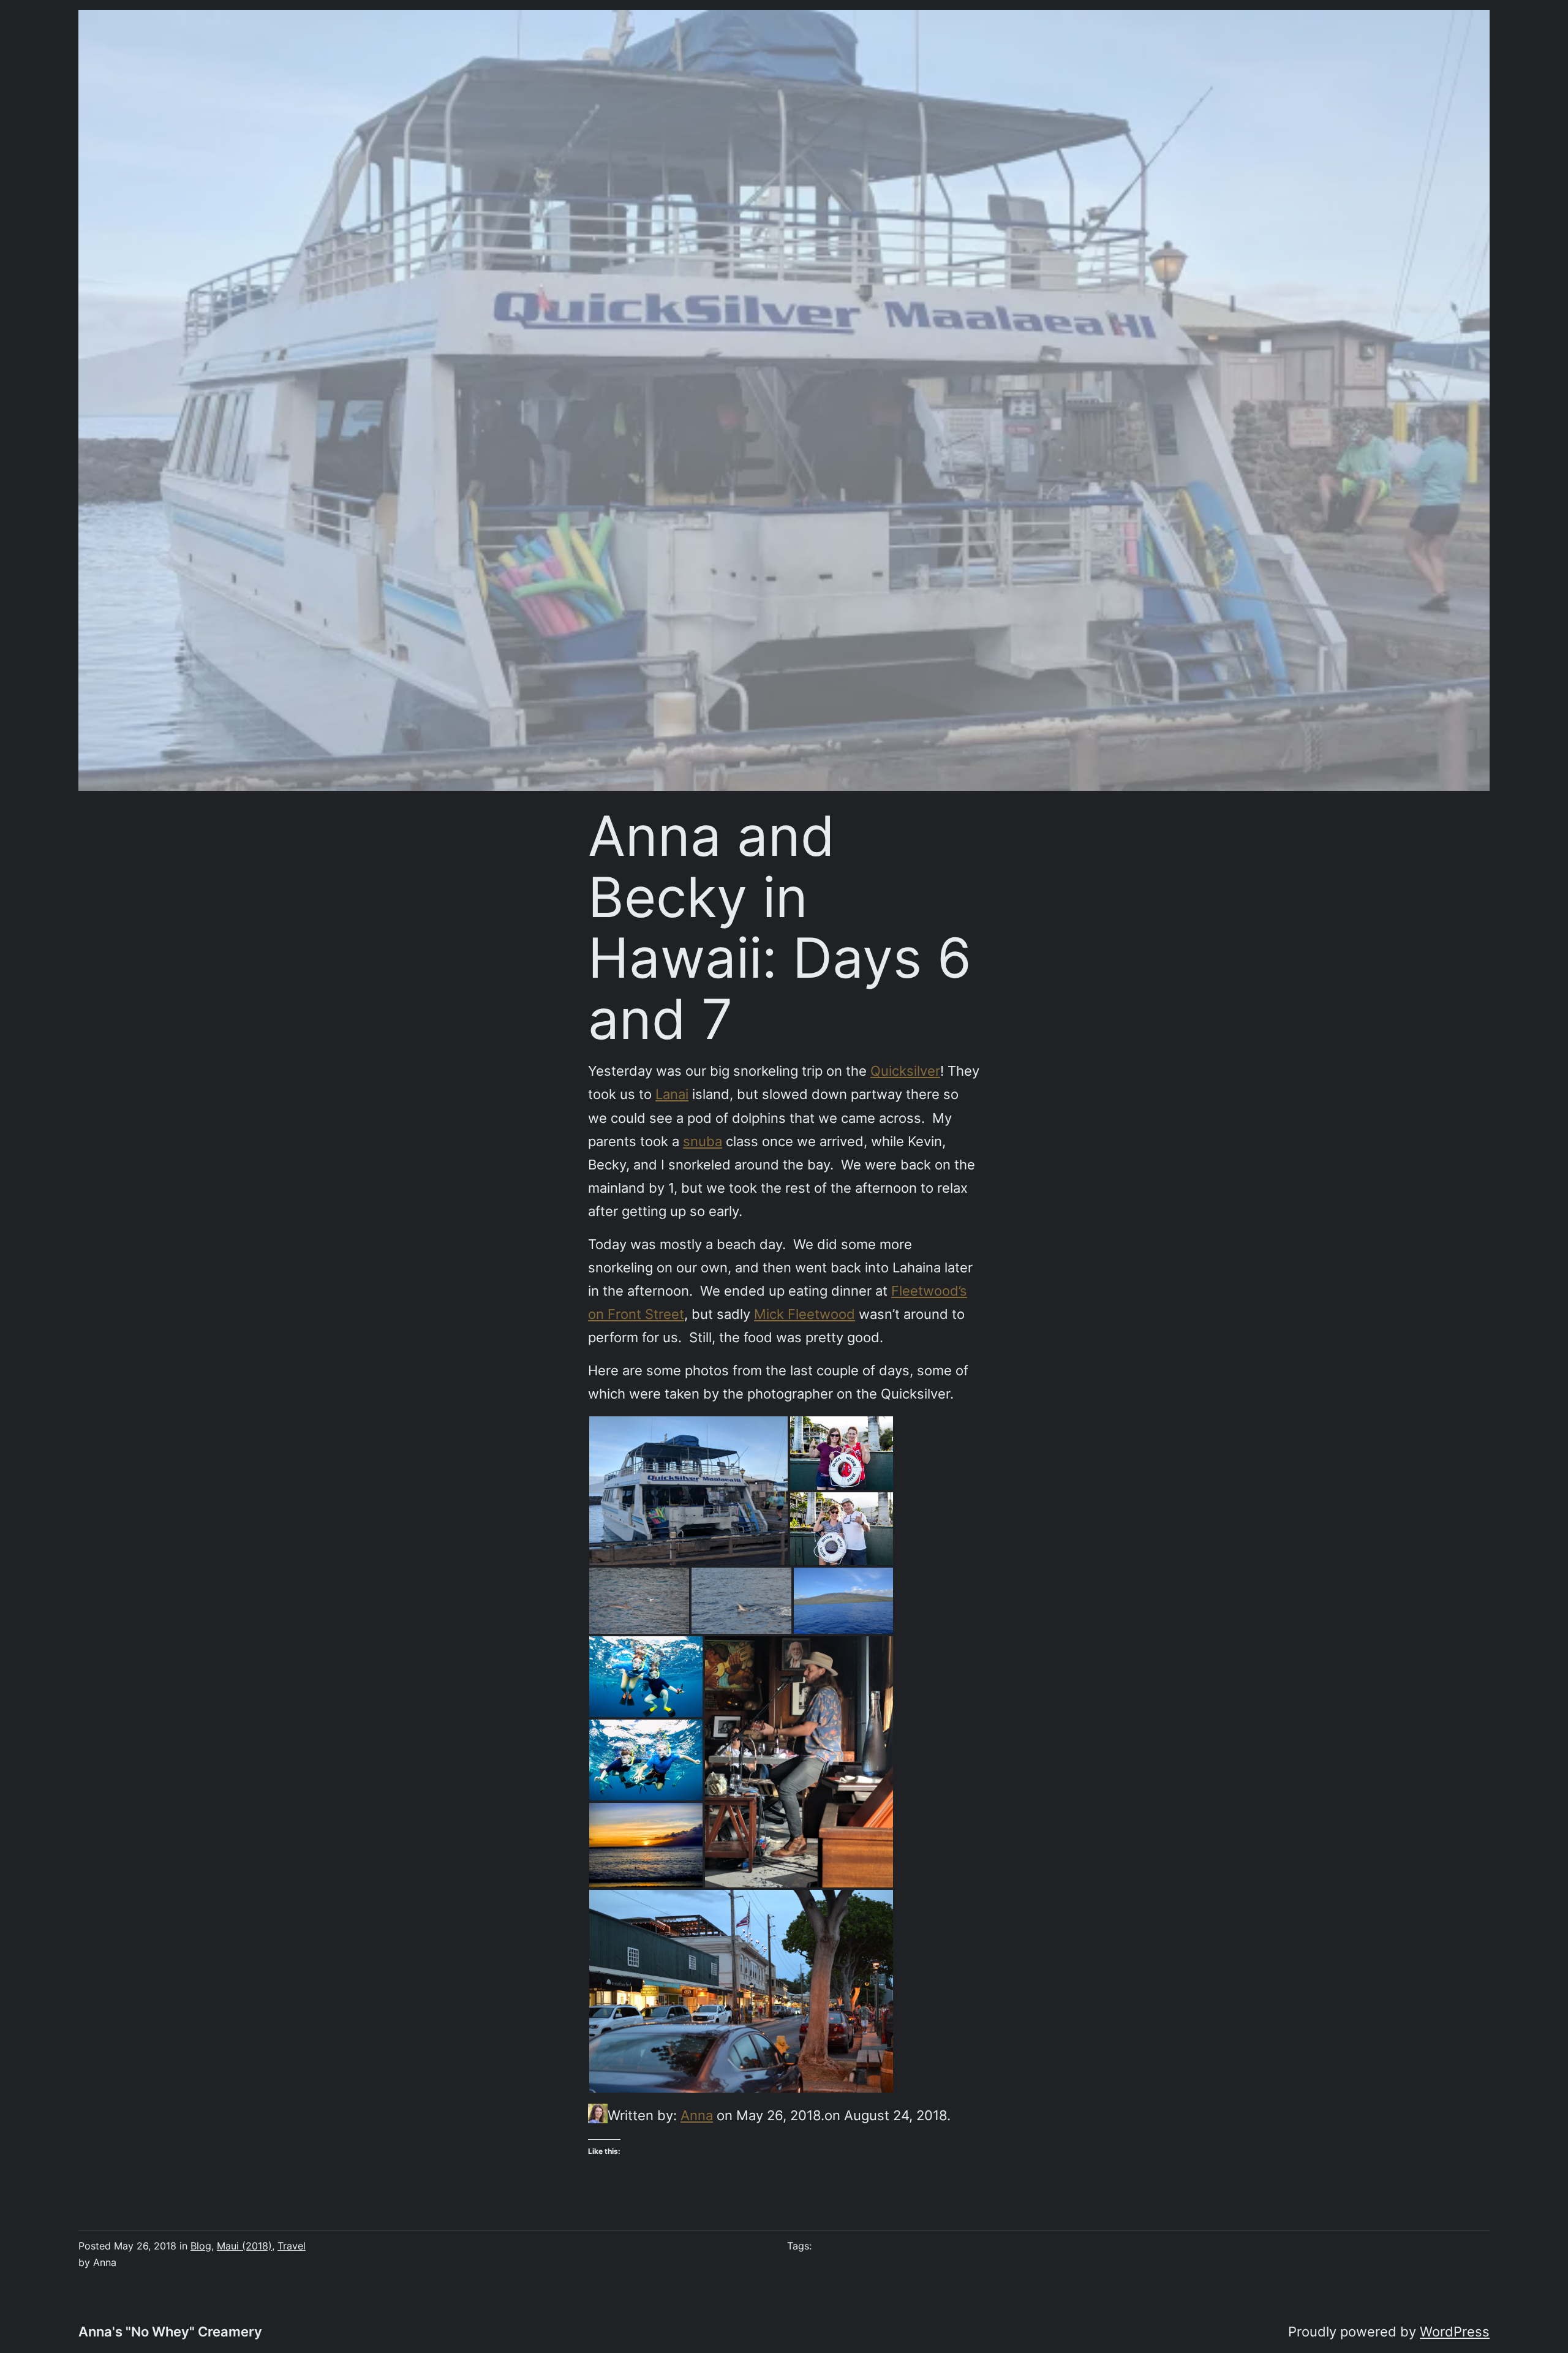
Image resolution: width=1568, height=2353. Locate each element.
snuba (703, 1141)
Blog (201, 2246)
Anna (697, 2115)
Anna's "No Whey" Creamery (170, 2331)
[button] (688, 1491)
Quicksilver (905, 1071)
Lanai (672, 1094)
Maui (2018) (244, 2246)
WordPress (1455, 2331)
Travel (292, 2246)
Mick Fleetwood (805, 1314)
